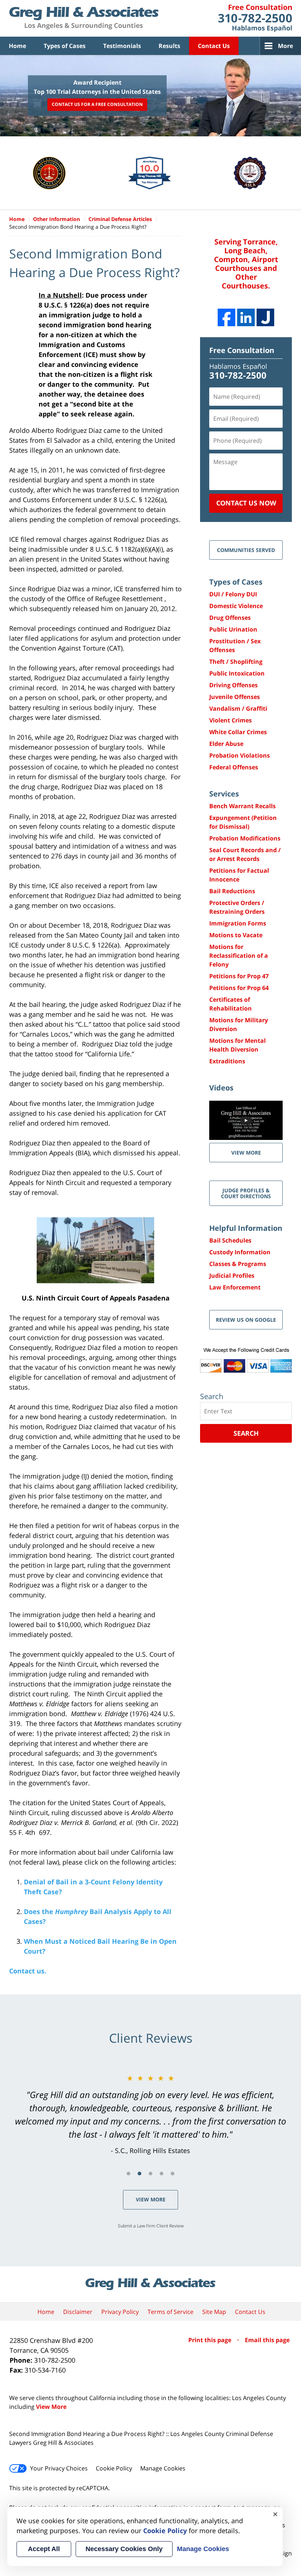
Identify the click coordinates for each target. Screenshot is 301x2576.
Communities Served (246, 550)
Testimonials (122, 46)
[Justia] (265, 317)
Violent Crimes (231, 720)
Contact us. (28, 1971)
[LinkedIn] (246, 317)
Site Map (214, 2312)
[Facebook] (226, 317)
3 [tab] (150, 2174)
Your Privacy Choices (59, 2468)
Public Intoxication (237, 673)
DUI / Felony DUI (233, 594)
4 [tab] (162, 2174)
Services (224, 794)
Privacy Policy (120, 2312)
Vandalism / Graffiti (238, 709)
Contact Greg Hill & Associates (255, 18)
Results (169, 46)
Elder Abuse (226, 744)
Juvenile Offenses (235, 697)
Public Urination (233, 629)
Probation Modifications (245, 838)
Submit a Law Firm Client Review (151, 2226)
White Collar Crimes (238, 732)
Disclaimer (78, 2312)
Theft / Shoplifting (236, 662)
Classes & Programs (238, 1264)
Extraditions (227, 1061)
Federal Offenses (234, 767)
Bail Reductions (232, 891)
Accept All (44, 2549)
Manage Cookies (163, 2468)
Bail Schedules (230, 1240)
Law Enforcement (235, 1287)
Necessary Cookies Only (124, 2549)
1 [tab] (128, 2174)
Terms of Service (171, 2312)
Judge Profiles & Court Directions (246, 1193)
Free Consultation (242, 350)
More (285, 46)
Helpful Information (246, 1228)
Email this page (267, 2340)
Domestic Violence (236, 606)
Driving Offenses (233, 685)
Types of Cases (65, 46)
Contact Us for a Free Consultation (97, 105)
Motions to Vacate (236, 935)
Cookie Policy (114, 2468)
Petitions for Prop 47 (239, 976)
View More (151, 2199)
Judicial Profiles (232, 1276)
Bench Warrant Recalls (242, 806)
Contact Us (214, 46)
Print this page (211, 2340)
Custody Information (240, 1252)
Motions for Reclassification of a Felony (239, 956)
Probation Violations (240, 755)
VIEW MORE (246, 1153)
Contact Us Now (246, 503)
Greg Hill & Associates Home (84, 18)
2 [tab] (139, 2174)
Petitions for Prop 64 (239, 988)
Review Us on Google (246, 1320)
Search (246, 1433)
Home (17, 46)
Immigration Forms (238, 923)
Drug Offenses (230, 618)
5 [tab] (173, 2174)
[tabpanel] (150, 2114)
